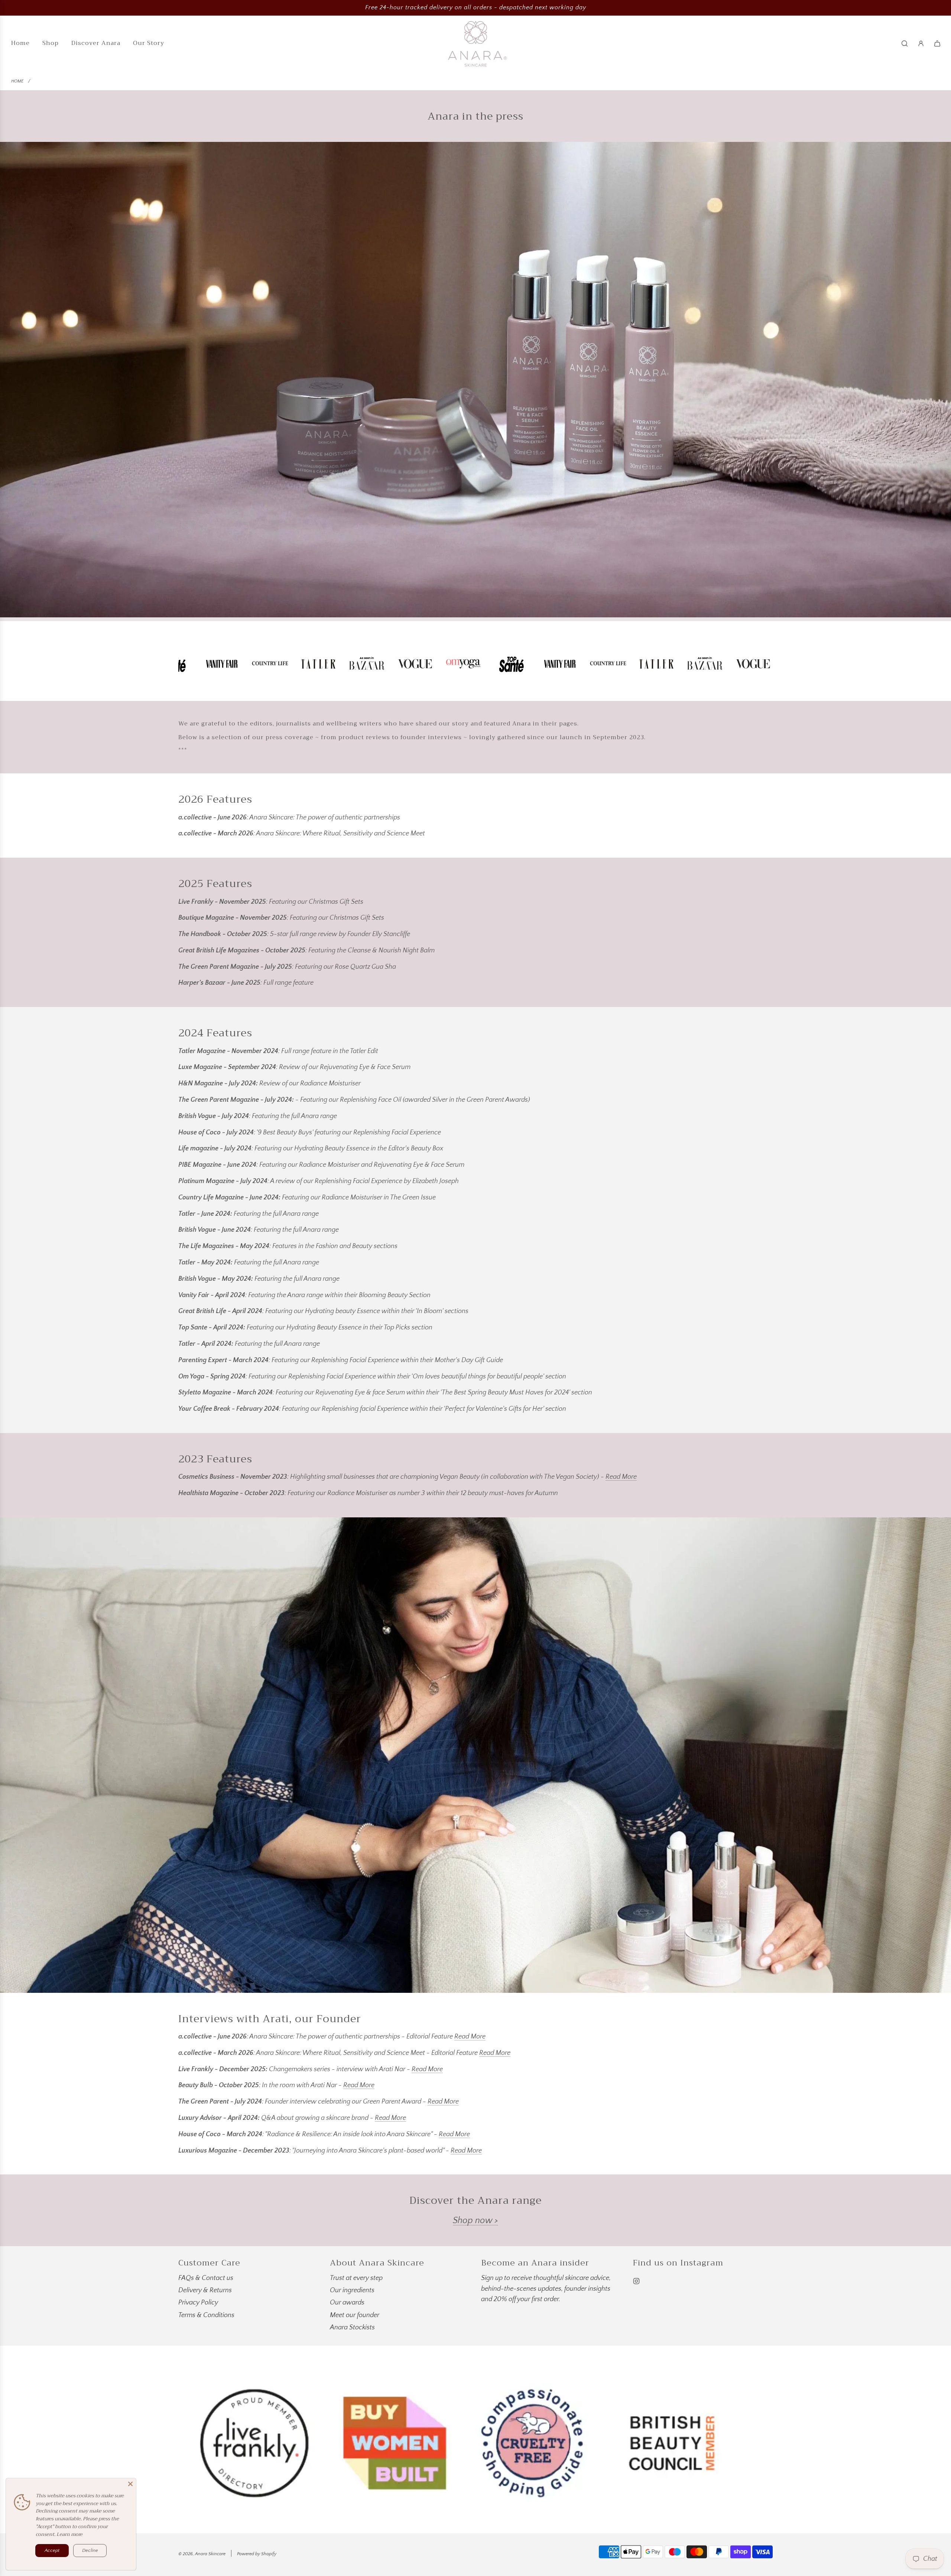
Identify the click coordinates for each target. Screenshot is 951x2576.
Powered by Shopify (257, 2554)
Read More (621, 1477)
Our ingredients (352, 2290)
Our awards (347, 2303)
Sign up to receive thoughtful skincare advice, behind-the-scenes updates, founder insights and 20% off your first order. (546, 2289)
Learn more (69, 2534)
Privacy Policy (198, 2303)
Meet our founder (355, 2315)
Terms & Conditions (206, 2315)
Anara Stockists (352, 2328)
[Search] (905, 43)
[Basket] (937, 43)
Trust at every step (356, 2278)
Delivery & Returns (205, 2290)
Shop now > (475, 2221)
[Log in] (921, 43)
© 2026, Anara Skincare (202, 2554)
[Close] (130, 2484)
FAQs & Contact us (206, 2278)
